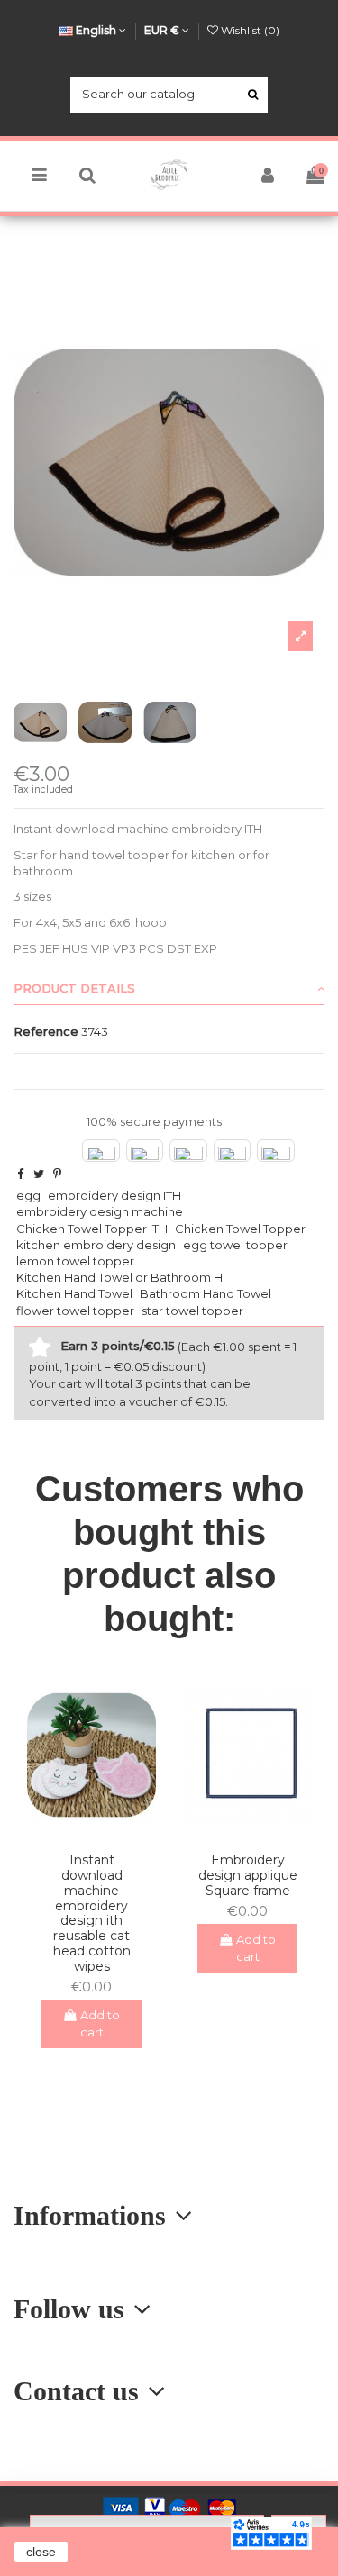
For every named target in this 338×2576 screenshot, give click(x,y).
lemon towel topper (75, 1261)
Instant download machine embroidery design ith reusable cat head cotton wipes (92, 1913)
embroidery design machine (100, 1211)
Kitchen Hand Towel (74, 1293)
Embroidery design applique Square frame (248, 1875)
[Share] (20, 1174)
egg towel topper (235, 1245)
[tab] (169, 989)
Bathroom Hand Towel (206, 1293)
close (41, 2552)
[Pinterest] (57, 1174)
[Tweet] (39, 1174)
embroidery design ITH (114, 1195)
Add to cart (100, 2024)
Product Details (74, 988)
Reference (46, 1031)
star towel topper (192, 1311)
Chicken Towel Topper (240, 1229)
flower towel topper (75, 1311)
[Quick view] (104, 1833)
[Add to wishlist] (79, 1833)
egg (28, 1195)
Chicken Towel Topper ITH (92, 1229)
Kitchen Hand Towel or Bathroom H (119, 1277)
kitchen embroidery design (96, 1245)
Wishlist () (249, 30)
